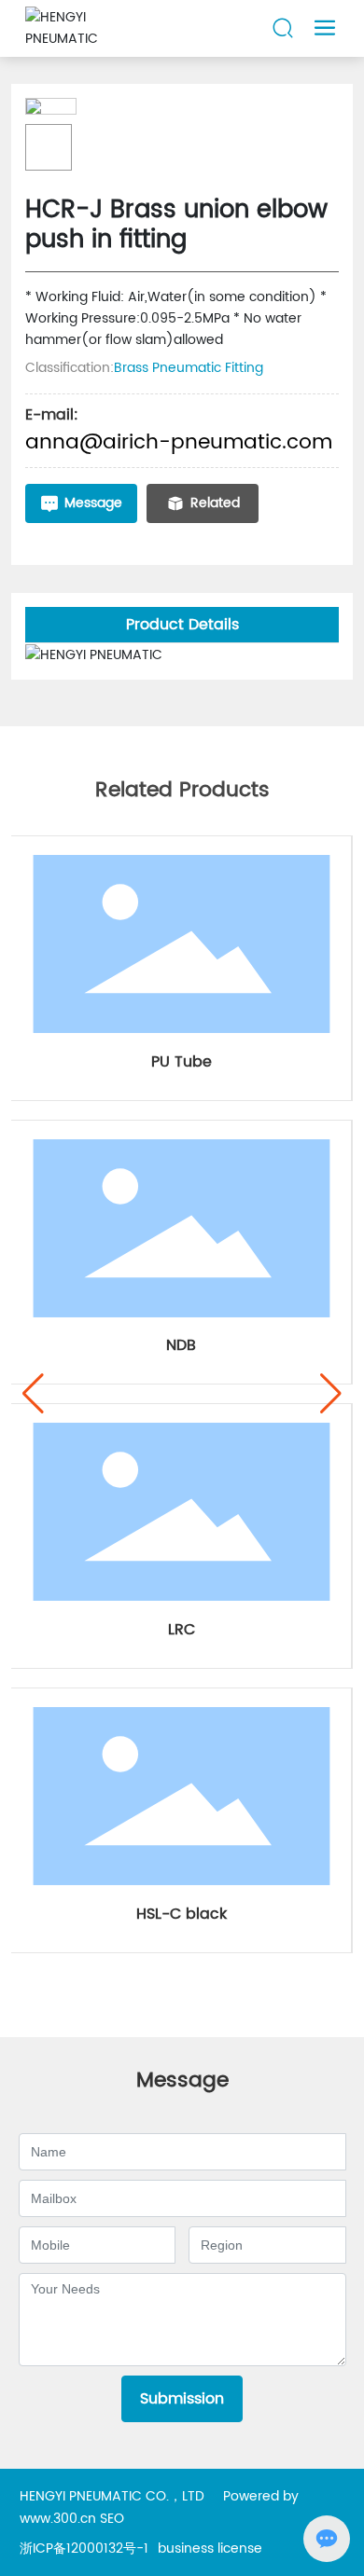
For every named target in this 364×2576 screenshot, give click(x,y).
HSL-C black (182, 1914)
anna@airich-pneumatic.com (179, 442)
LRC (182, 1630)
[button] (33, 1394)
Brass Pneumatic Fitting (189, 368)
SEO (112, 2519)
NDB (181, 1345)
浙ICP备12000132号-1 (84, 2548)
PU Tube (182, 1062)
